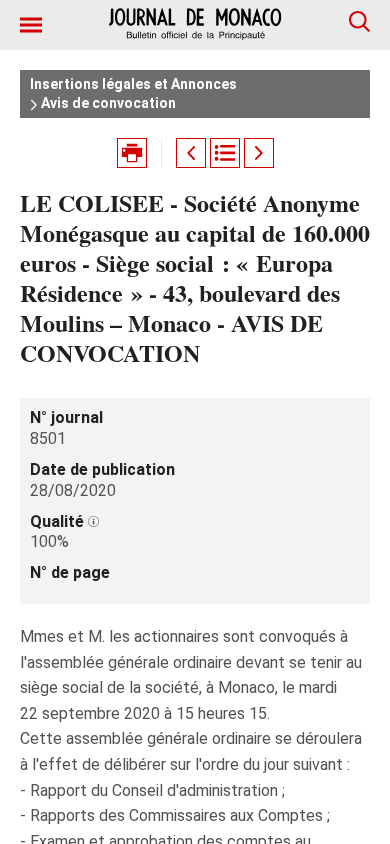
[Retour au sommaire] (225, 153)
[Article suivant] (259, 153)
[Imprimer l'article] (132, 153)
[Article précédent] (191, 153)
